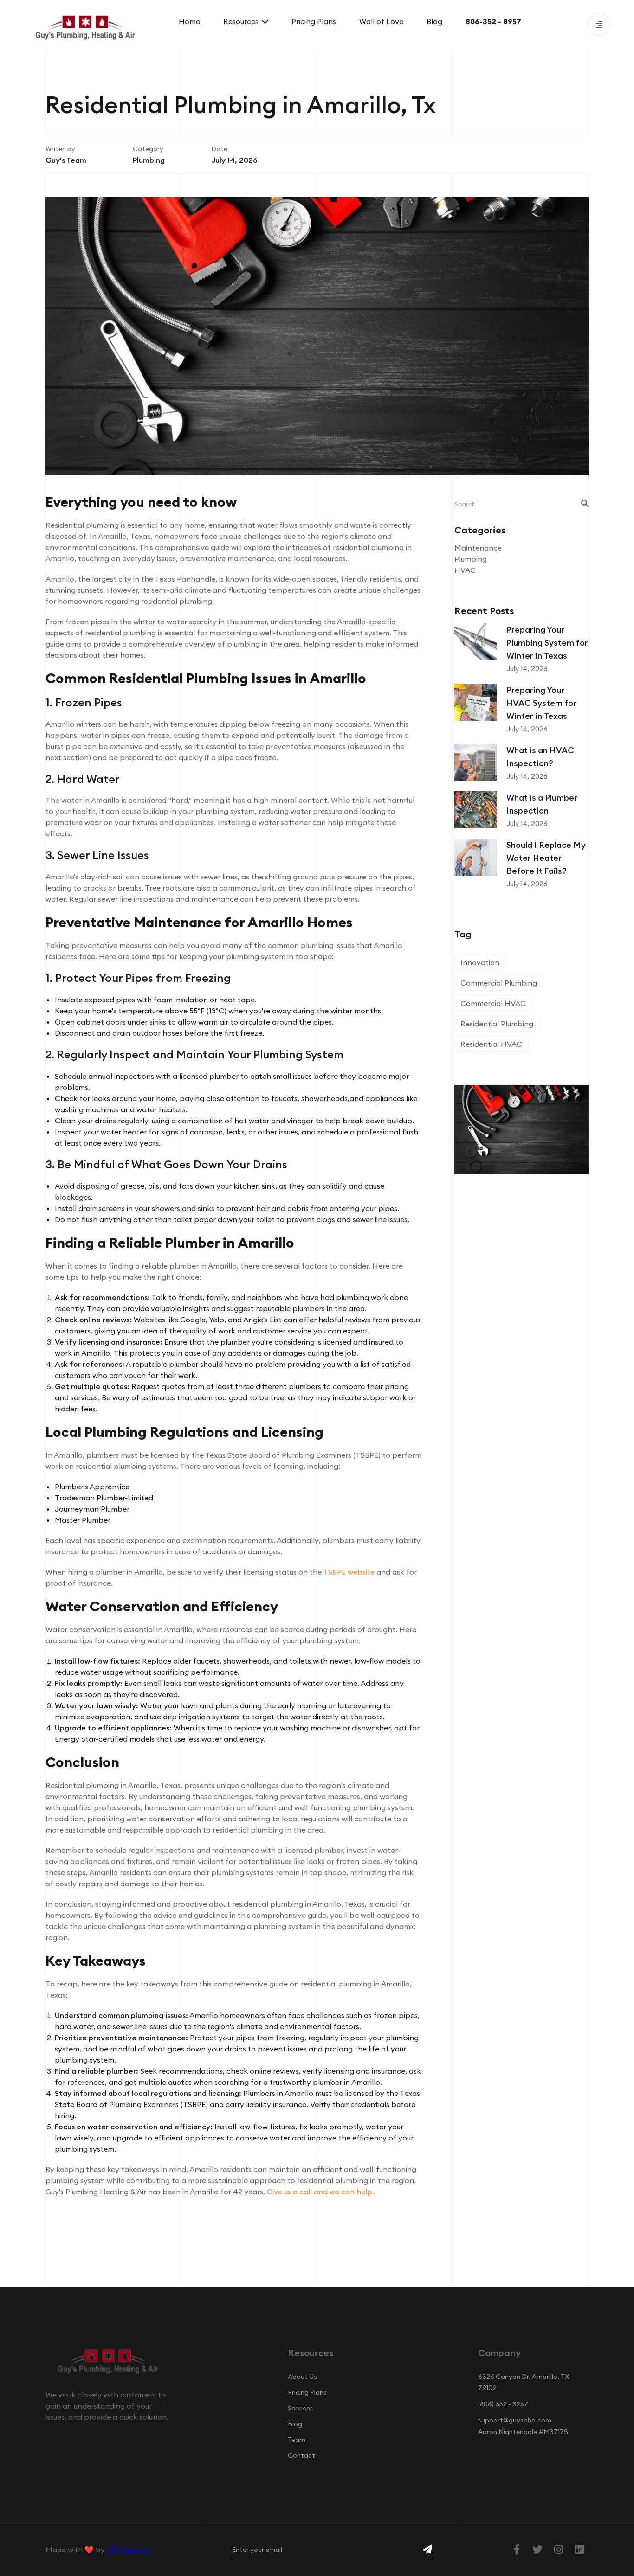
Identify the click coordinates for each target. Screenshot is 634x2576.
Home (189, 21)
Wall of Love (381, 21)
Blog (434, 21)
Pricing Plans (314, 21)
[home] (85, 25)
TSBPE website (349, 1572)
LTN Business (128, 2550)
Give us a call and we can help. (320, 2192)
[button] (246, 21)
